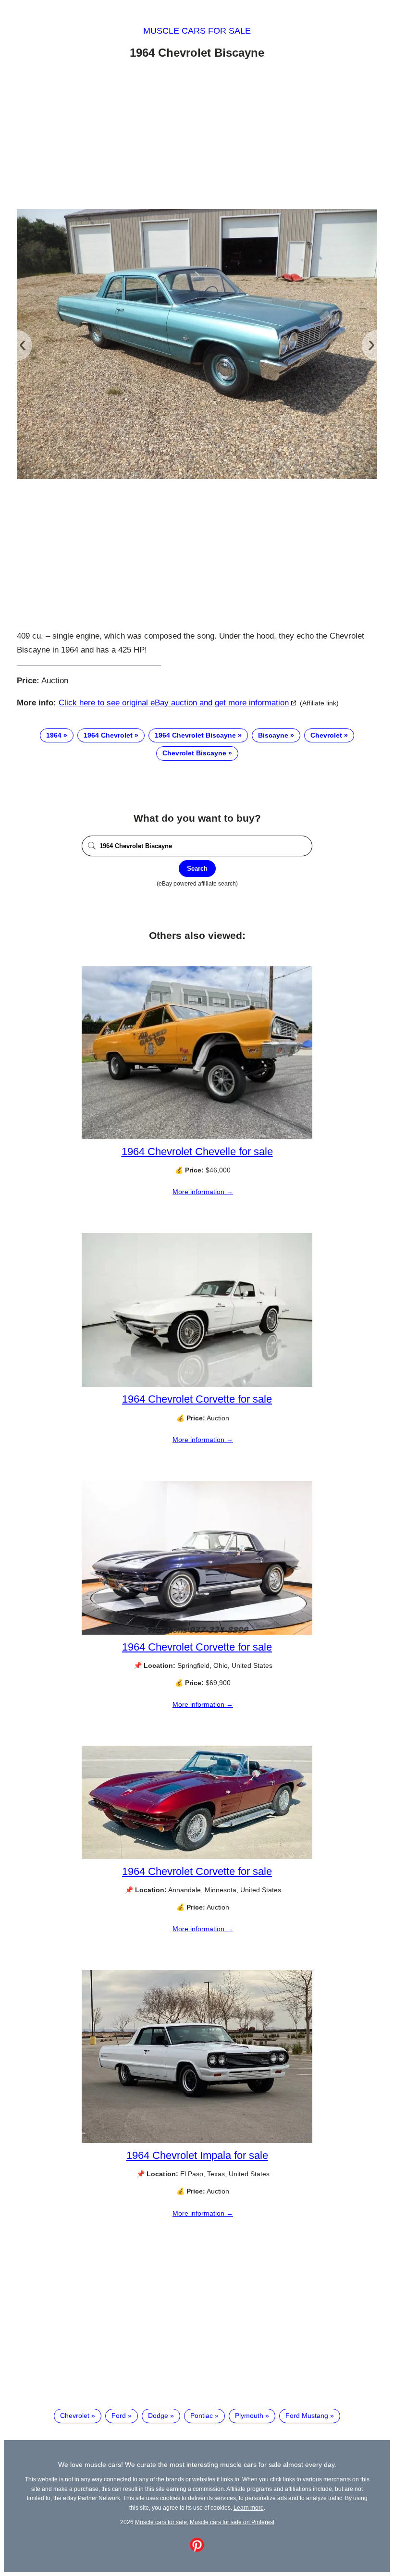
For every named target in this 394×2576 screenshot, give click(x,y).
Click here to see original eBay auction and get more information (174, 703)
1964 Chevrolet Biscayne (195, 735)
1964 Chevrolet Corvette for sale (197, 1399)
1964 (54, 735)
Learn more (249, 2508)
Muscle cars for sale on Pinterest (232, 2522)
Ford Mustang (307, 2416)
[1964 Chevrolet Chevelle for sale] (197, 1137)
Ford (119, 2416)
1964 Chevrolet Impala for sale (197, 2155)
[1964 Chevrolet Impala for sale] (197, 2141)
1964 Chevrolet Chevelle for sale (197, 1152)
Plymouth (249, 2416)
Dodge (158, 2416)
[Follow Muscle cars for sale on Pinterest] (197, 2550)
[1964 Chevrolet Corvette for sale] (197, 1384)
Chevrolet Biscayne (194, 753)
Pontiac (202, 2416)
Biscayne (273, 735)
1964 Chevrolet (108, 735)
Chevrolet (326, 735)
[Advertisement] (197, 136)
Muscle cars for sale (197, 31)
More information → (203, 1192)
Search (197, 869)
